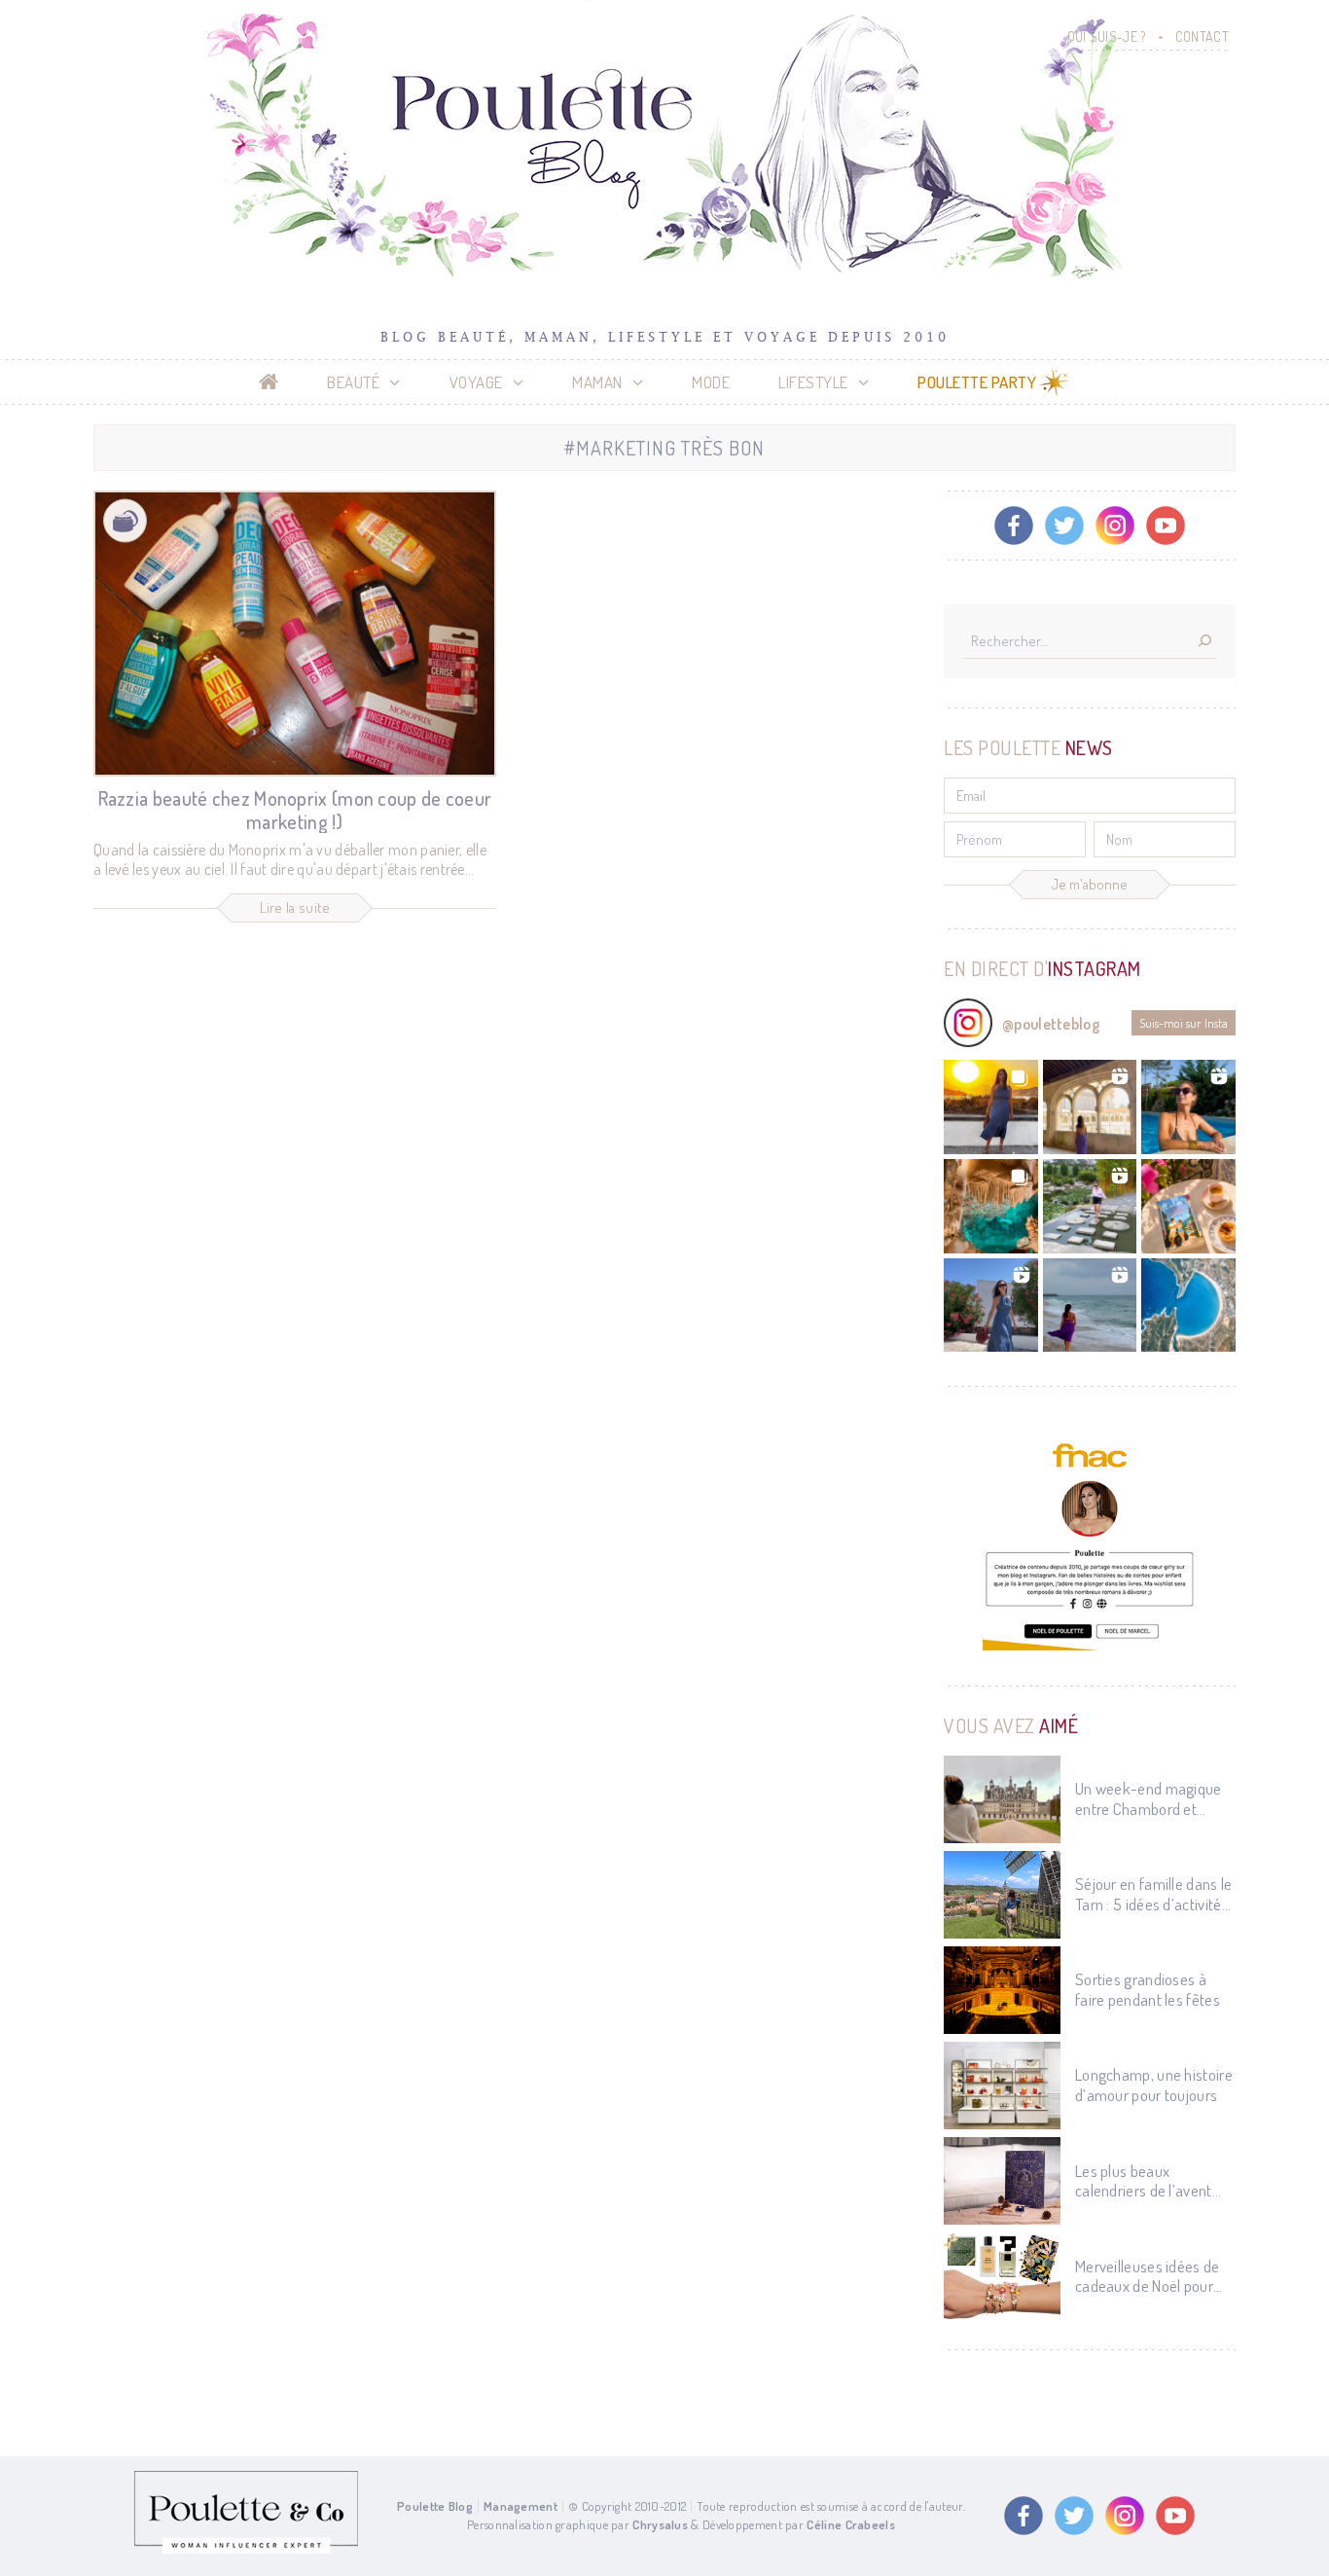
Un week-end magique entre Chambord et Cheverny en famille (1149, 1799)
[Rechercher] (1204, 642)
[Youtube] (1166, 526)
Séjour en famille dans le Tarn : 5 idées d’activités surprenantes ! (1154, 1894)
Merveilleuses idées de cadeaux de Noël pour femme (1148, 2277)
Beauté (353, 382)
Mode (711, 382)
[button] (991, 1107)
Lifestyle (813, 382)
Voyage (476, 382)
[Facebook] (1014, 526)
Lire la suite (295, 907)
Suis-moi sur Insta (1184, 1023)
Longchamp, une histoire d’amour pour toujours (1154, 2085)
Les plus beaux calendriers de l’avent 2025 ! (1144, 2181)
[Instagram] (1115, 526)
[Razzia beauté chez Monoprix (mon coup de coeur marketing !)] (295, 634)
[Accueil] (269, 382)
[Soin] (125, 521)
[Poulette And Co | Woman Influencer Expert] (246, 2549)
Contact (1202, 36)
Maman (597, 382)
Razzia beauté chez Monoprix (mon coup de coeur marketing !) (295, 810)
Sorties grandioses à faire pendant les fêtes (1148, 1989)
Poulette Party (977, 382)
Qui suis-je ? (1107, 36)
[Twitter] (1064, 526)
